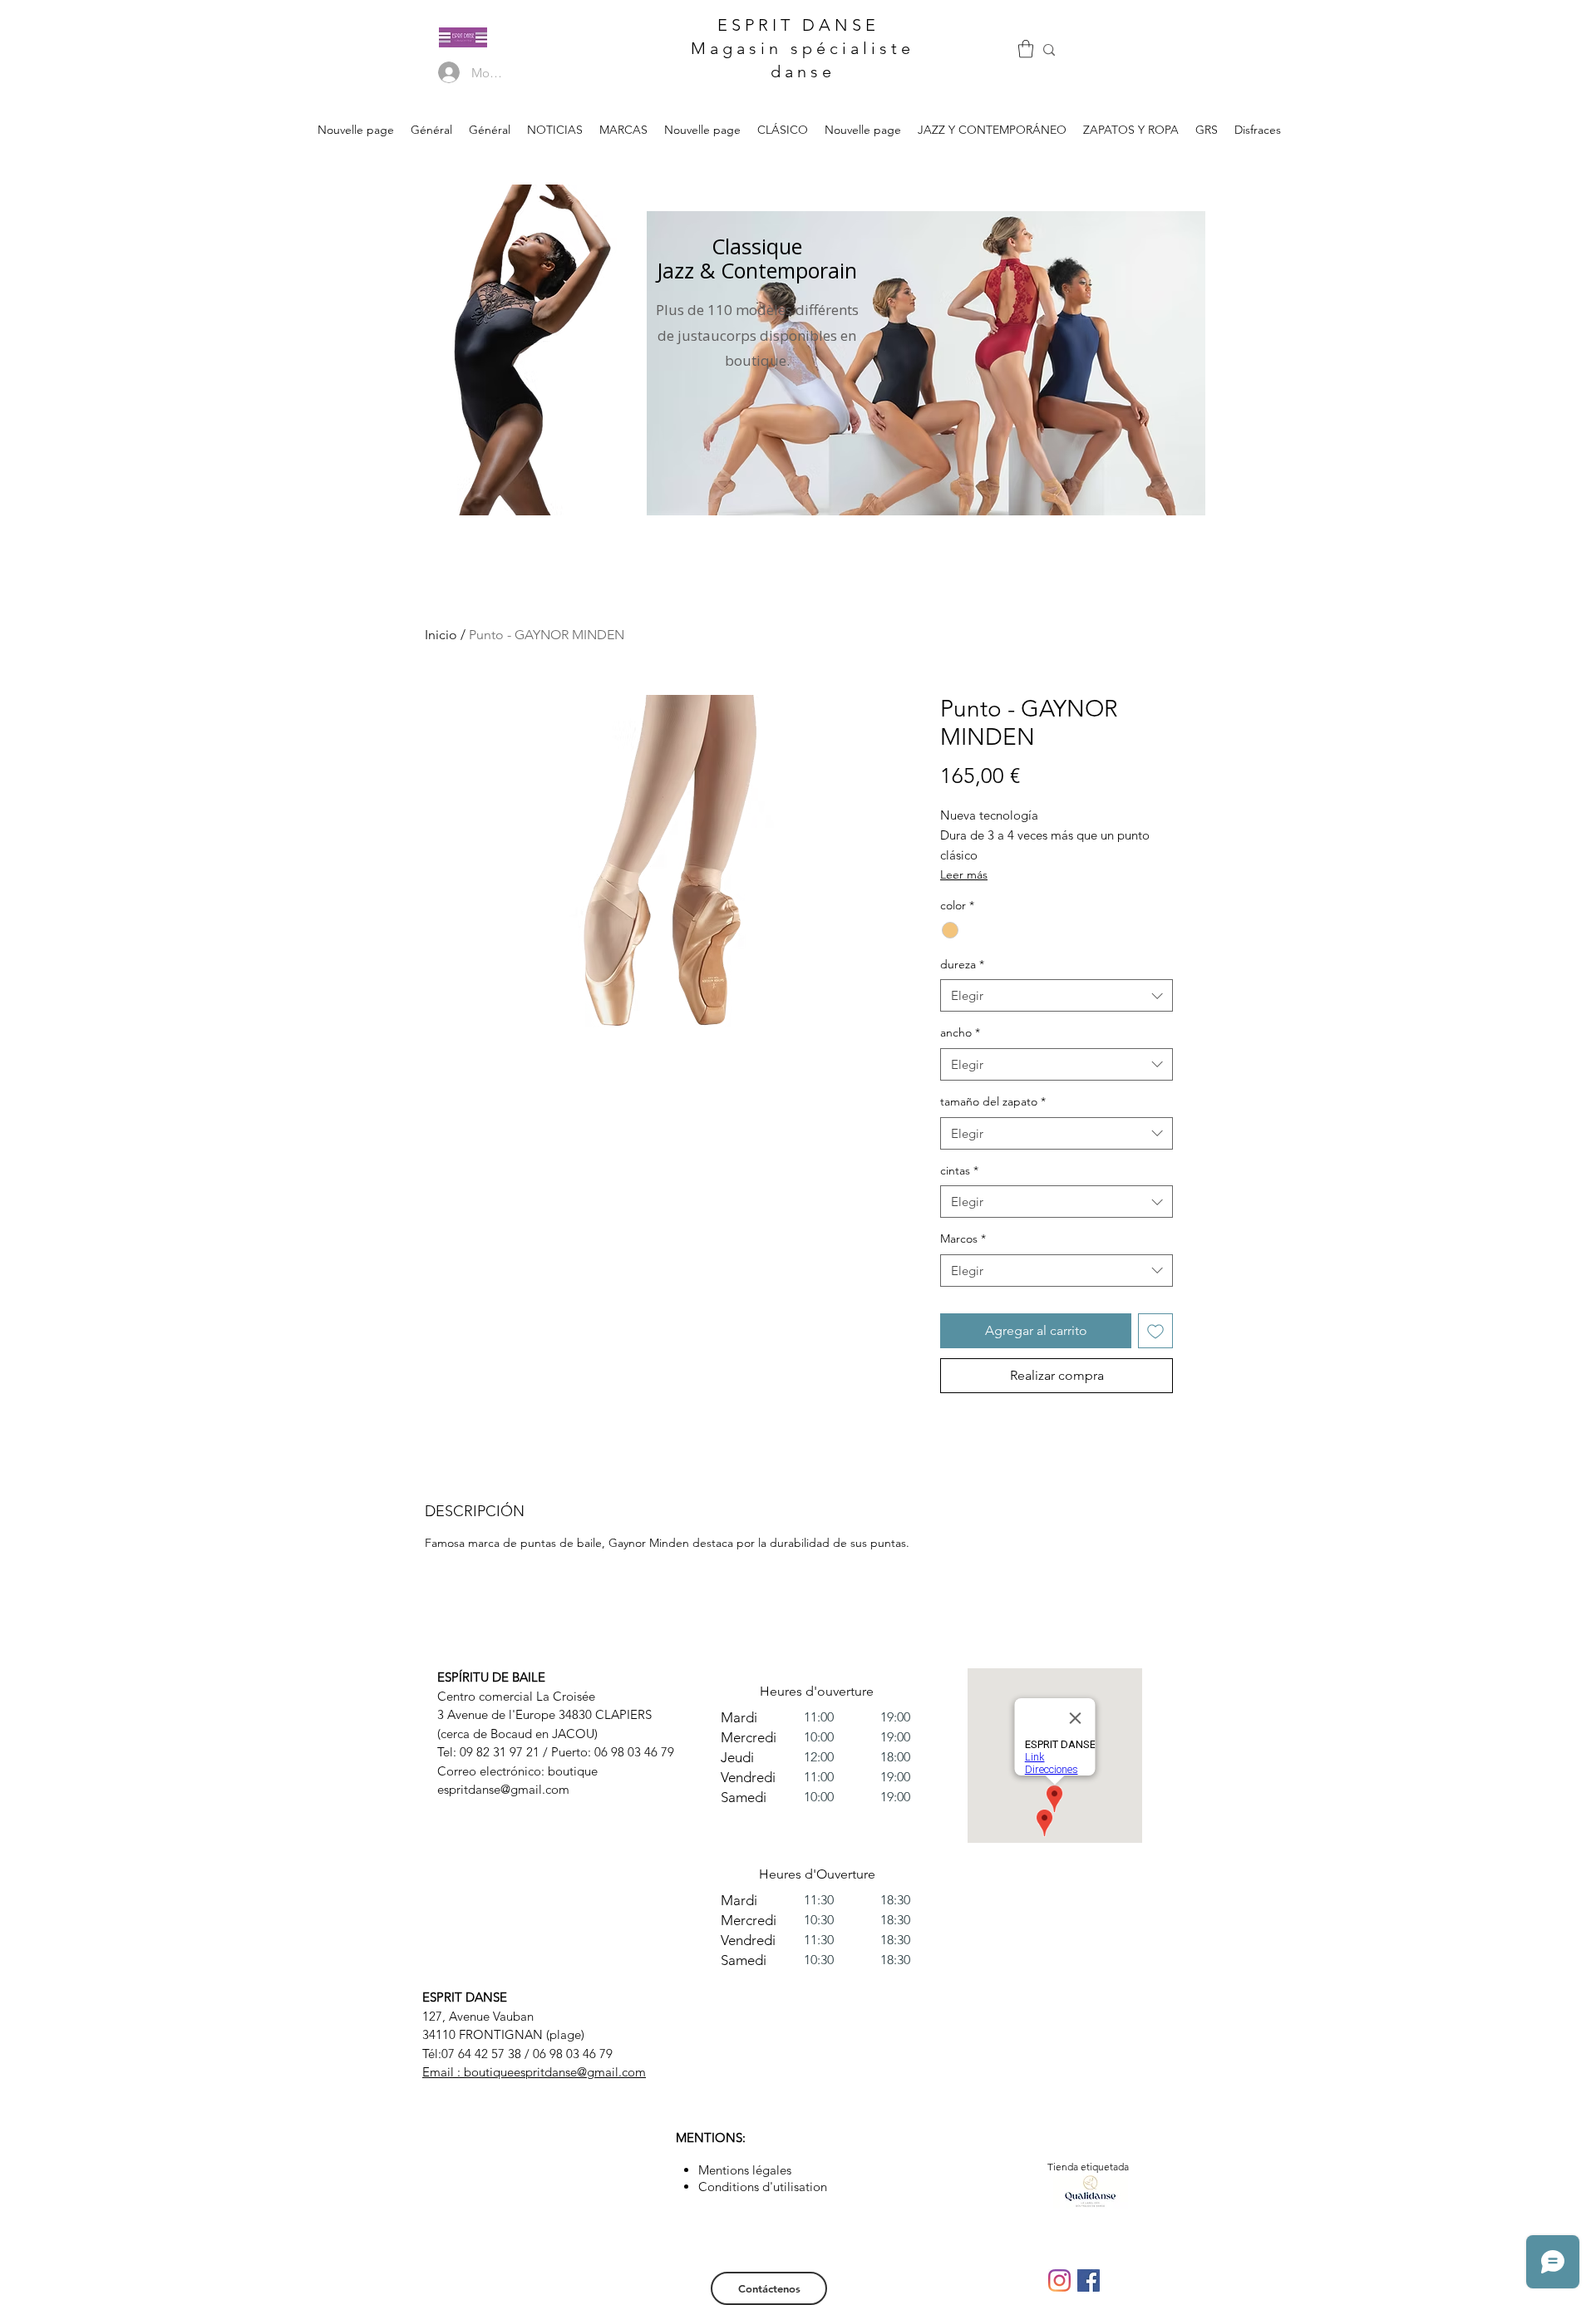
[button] (1026, 49)
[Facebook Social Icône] (1089, 2280)
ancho (960, 1032)
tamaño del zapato (993, 1101)
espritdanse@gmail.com (503, 1789)
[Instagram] (1059, 2280)
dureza (962, 964)
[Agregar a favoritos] (1155, 1331)
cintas (959, 1170)
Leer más (964, 874)
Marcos (963, 1239)
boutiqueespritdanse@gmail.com (555, 2072)
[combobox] (1057, 995)
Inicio (441, 635)
